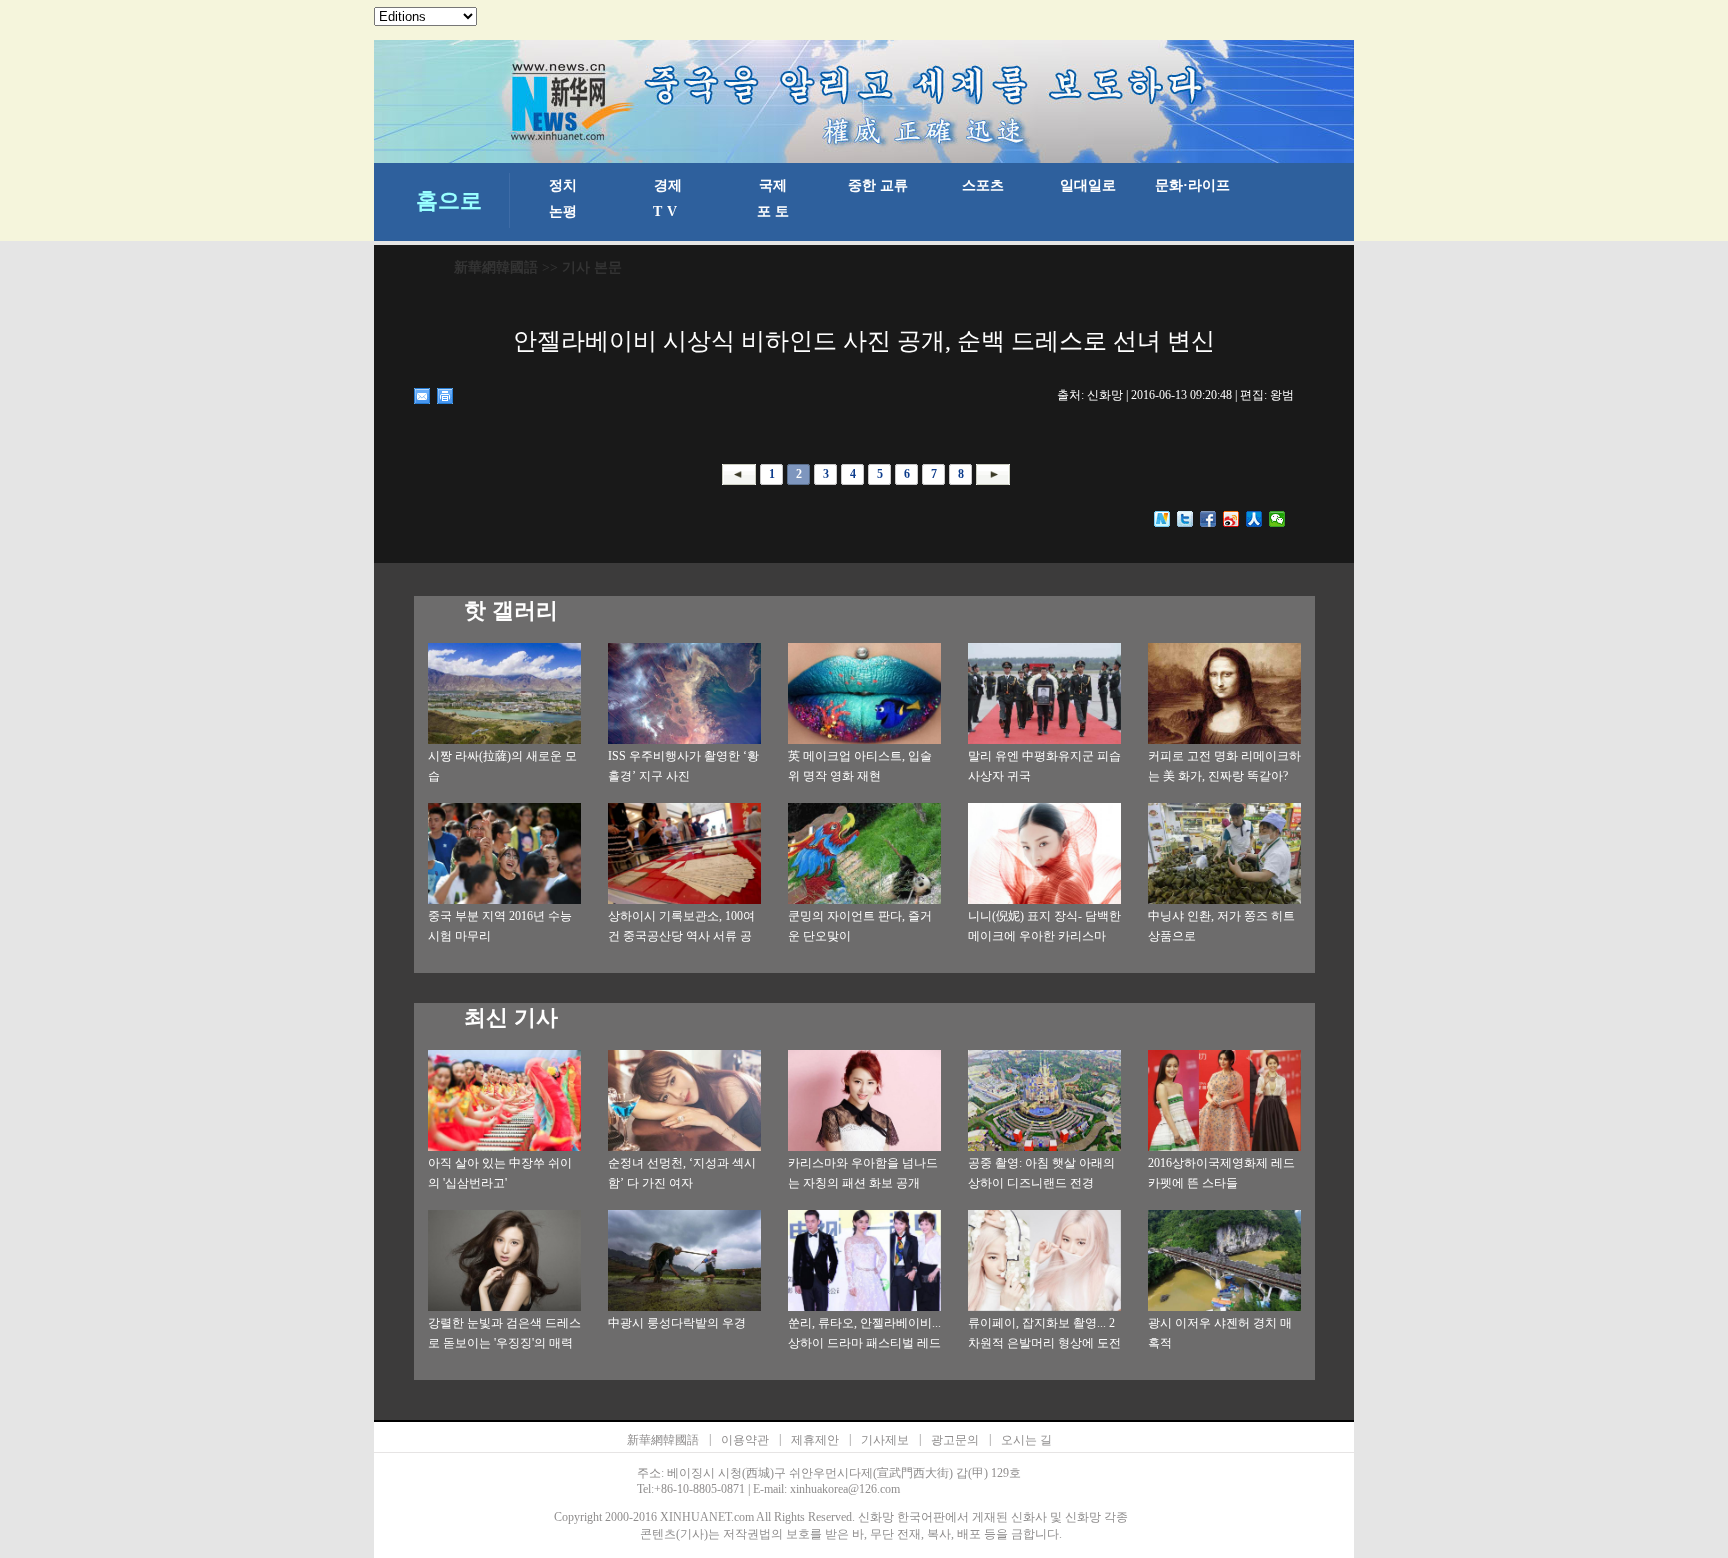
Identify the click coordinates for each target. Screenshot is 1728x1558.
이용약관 (745, 1440)
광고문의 (955, 1440)
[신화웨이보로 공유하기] (1162, 519)
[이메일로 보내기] (422, 396)
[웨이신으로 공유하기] (1277, 519)
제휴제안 (815, 1440)
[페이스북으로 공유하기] (1208, 519)
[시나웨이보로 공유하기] (1231, 519)
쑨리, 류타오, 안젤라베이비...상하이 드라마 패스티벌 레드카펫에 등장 (864, 1343)
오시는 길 (1026, 1440)
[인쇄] (445, 396)
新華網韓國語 (496, 267)
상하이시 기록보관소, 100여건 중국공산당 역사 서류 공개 (681, 936)
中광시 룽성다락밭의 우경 (677, 1323)
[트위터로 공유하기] (1185, 519)
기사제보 (885, 1440)
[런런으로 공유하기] (1254, 519)
